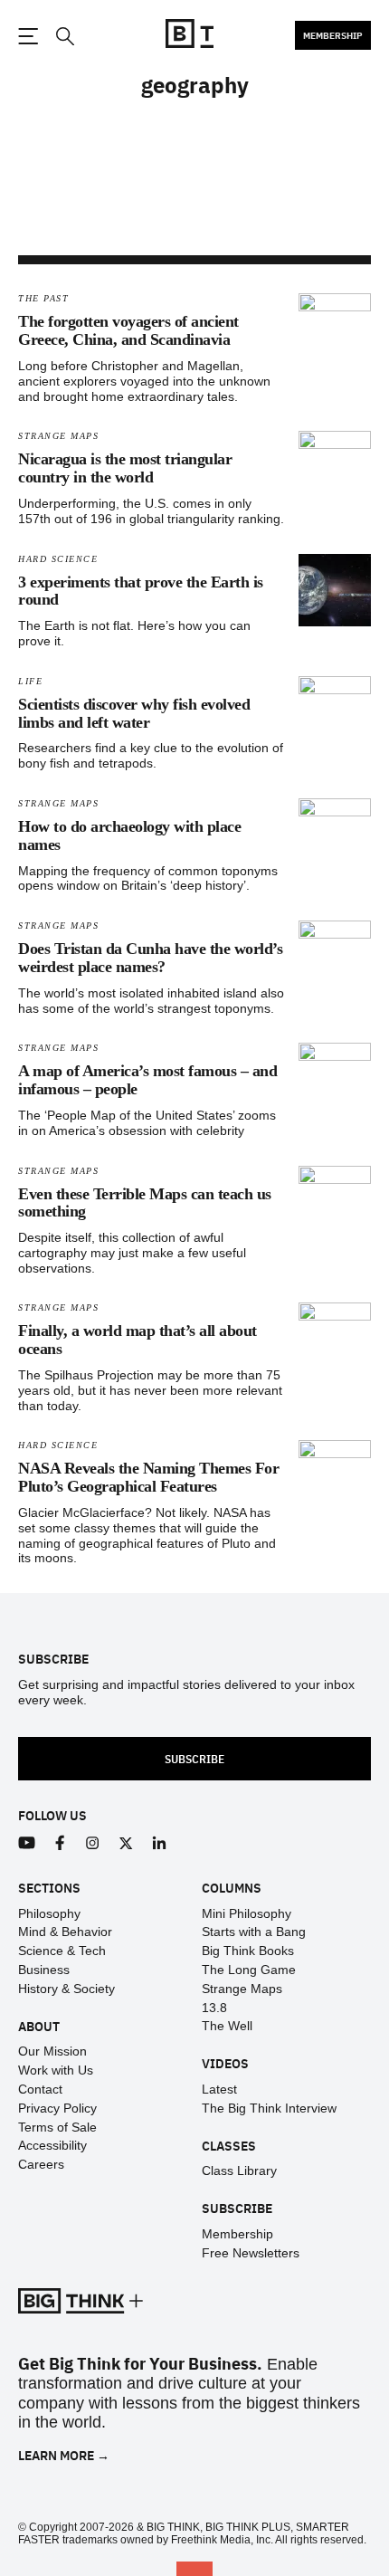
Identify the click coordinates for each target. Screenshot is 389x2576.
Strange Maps (58, 436)
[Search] (64, 37)
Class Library (239, 2171)
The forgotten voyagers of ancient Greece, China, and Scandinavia (128, 330)
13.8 (214, 2008)
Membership (333, 35)
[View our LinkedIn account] (160, 1843)
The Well (227, 2026)
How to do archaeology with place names (129, 835)
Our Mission (52, 2051)
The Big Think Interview (269, 2108)
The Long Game (249, 1970)
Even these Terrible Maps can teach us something (145, 1203)
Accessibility (52, 2145)
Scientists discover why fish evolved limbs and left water (134, 713)
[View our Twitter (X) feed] (126, 1843)
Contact (40, 2089)
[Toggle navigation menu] (28, 36)
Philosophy (49, 1913)
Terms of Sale (57, 2127)
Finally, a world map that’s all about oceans (138, 1340)
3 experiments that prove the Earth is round (141, 591)
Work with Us (56, 2070)
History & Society (66, 1989)
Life (30, 681)
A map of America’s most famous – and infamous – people (147, 1080)
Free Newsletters (251, 2253)
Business (44, 1970)
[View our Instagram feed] (93, 1843)
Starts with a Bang (254, 1932)
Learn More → (64, 2455)
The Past (43, 298)
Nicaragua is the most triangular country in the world (125, 468)
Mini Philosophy (247, 1913)
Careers (41, 2164)
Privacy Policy (57, 2108)
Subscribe (194, 1758)
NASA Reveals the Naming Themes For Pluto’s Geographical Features (148, 1477)
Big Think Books (248, 1951)
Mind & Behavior (65, 1932)
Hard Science (58, 559)
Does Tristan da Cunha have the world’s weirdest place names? (150, 958)
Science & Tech (62, 1951)
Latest (219, 2089)
